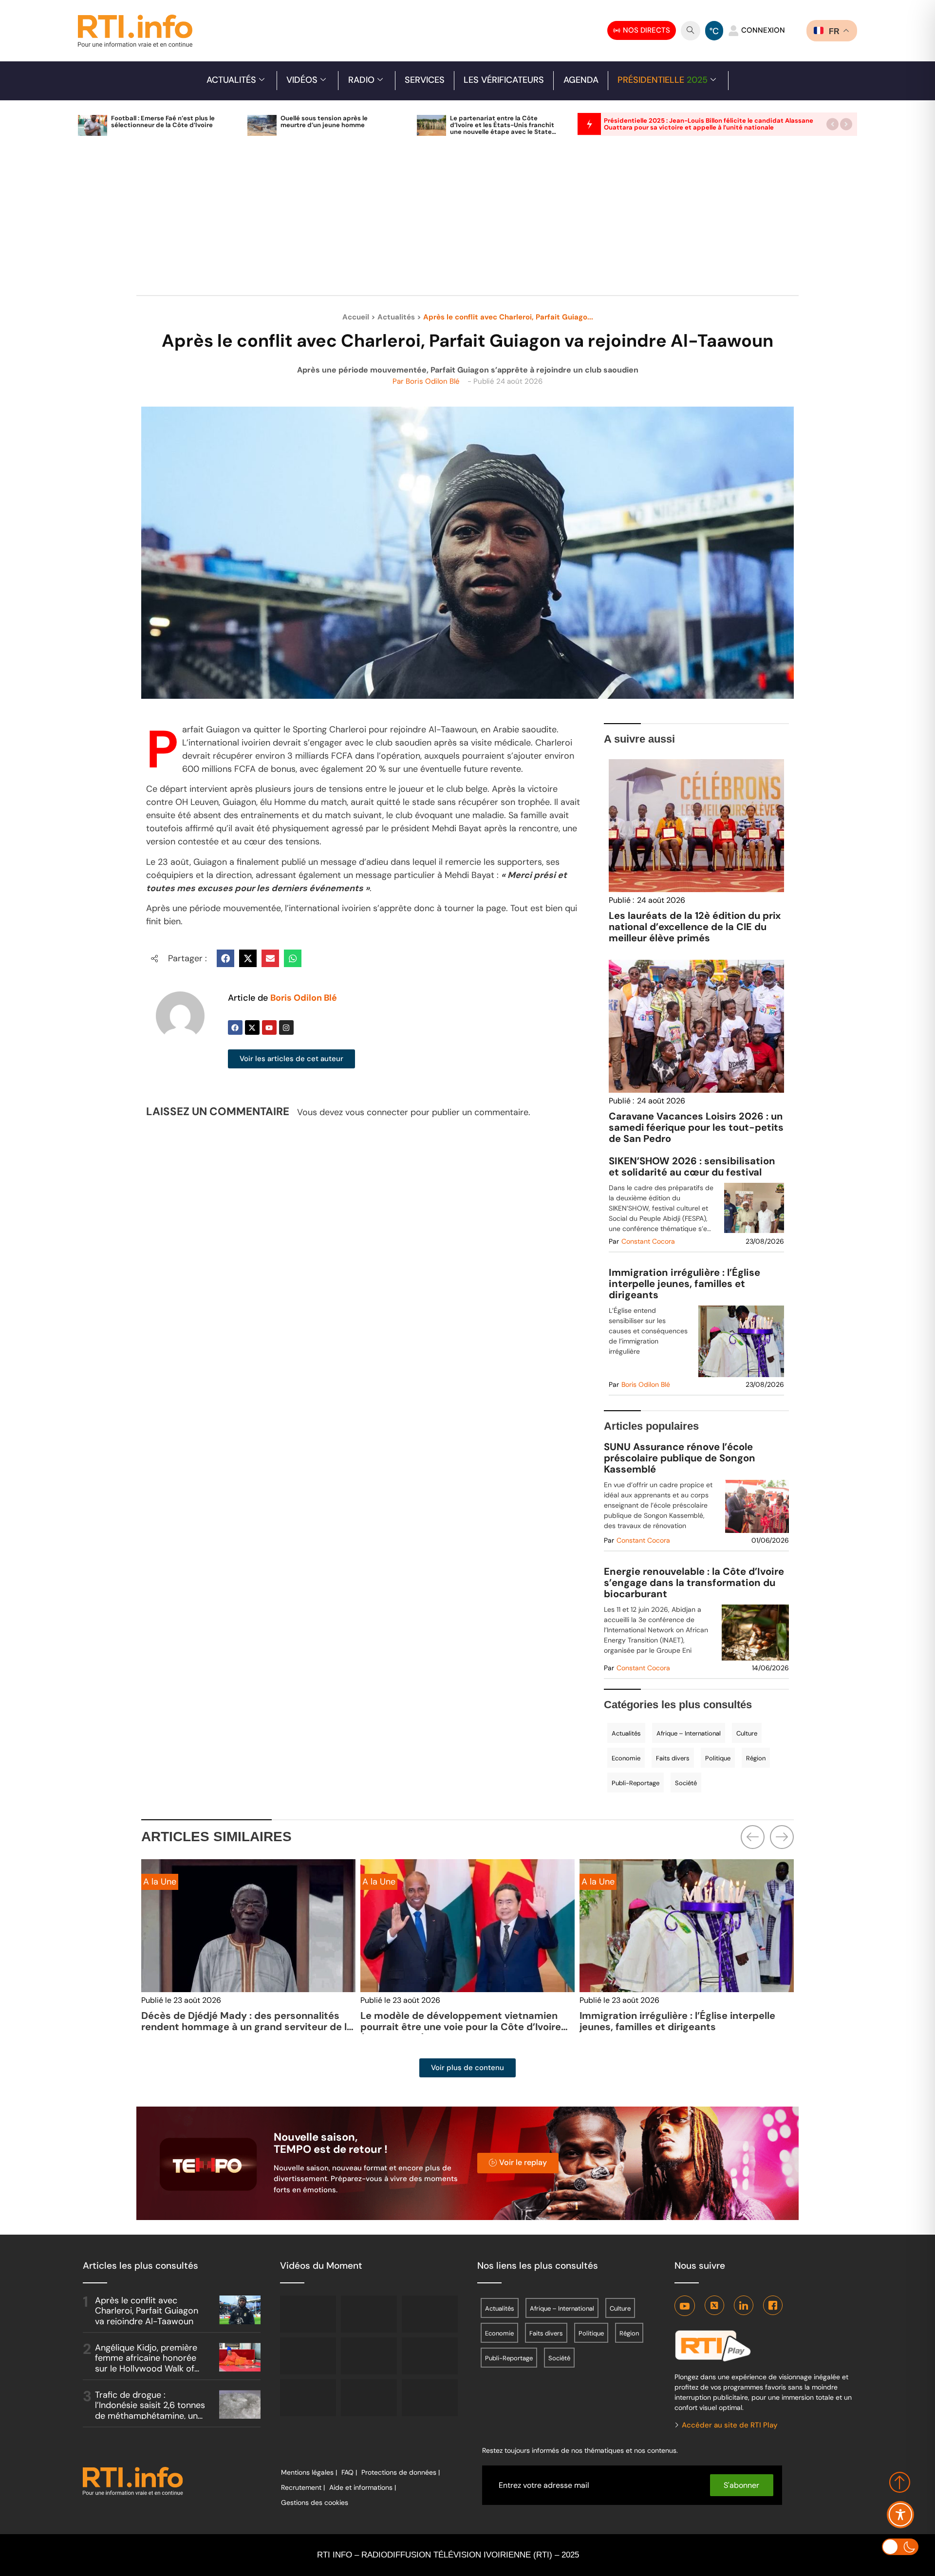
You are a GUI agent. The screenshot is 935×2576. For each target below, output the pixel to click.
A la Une (379, 1882)
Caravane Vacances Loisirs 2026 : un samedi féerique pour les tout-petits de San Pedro (696, 1127)
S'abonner (741, 2485)
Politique (718, 1758)
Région (756, 1758)
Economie (626, 1758)
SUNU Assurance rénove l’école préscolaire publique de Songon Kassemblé (680, 1458)
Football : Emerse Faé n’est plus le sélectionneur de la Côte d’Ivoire (163, 121)
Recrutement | (303, 2487)
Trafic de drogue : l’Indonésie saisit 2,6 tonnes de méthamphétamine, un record (150, 2411)
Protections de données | (401, 2472)
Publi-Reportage (636, 1783)
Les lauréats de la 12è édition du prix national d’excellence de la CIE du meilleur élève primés (695, 927)
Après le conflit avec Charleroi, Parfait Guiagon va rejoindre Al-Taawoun (147, 2311)
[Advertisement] (467, 221)
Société (686, 1783)
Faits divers (673, 1758)
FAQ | (349, 2472)
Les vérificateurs (504, 80)
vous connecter (377, 1112)
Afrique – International (689, 1733)
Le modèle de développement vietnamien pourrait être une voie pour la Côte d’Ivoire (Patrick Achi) (461, 2027)
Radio (361, 80)
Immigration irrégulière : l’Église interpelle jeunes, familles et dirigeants (684, 1284)
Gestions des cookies (315, 2502)
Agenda (581, 80)
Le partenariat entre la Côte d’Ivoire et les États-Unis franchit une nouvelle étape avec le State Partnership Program (502, 128)
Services (425, 80)
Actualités (231, 80)
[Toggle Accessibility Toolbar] (900, 2515)
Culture (747, 1733)
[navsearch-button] (691, 31)
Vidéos (302, 80)
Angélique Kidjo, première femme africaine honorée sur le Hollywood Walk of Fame (146, 2363)
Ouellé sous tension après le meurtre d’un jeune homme (324, 121)
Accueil (356, 317)
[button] (832, 124)
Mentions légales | (309, 2472)
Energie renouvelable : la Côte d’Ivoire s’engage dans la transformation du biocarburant (694, 1583)
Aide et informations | (363, 2487)
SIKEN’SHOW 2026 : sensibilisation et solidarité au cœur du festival (692, 1167)
